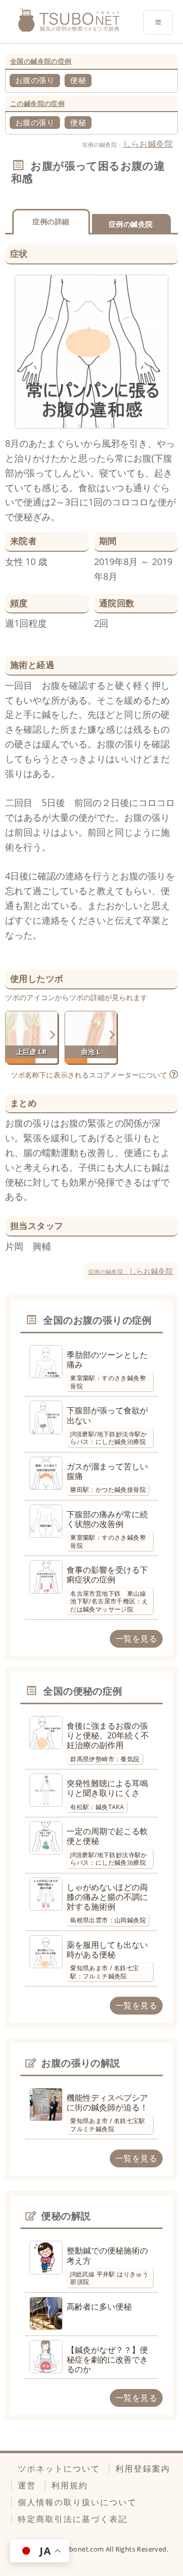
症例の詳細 (51, 221)
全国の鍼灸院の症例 (41, 61)
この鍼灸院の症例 (37, 103)
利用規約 (70, 2485)
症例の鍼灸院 (131, 224)
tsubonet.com (82, 2549)
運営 (27, 2485)
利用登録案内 (143, 2468)
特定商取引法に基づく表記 (73, 2519)
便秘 (78, 80)
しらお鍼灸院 (148, 144)
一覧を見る (136, 1639)
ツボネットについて (59, 2468)
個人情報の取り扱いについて (77, 2502)
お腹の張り (35, 80)
